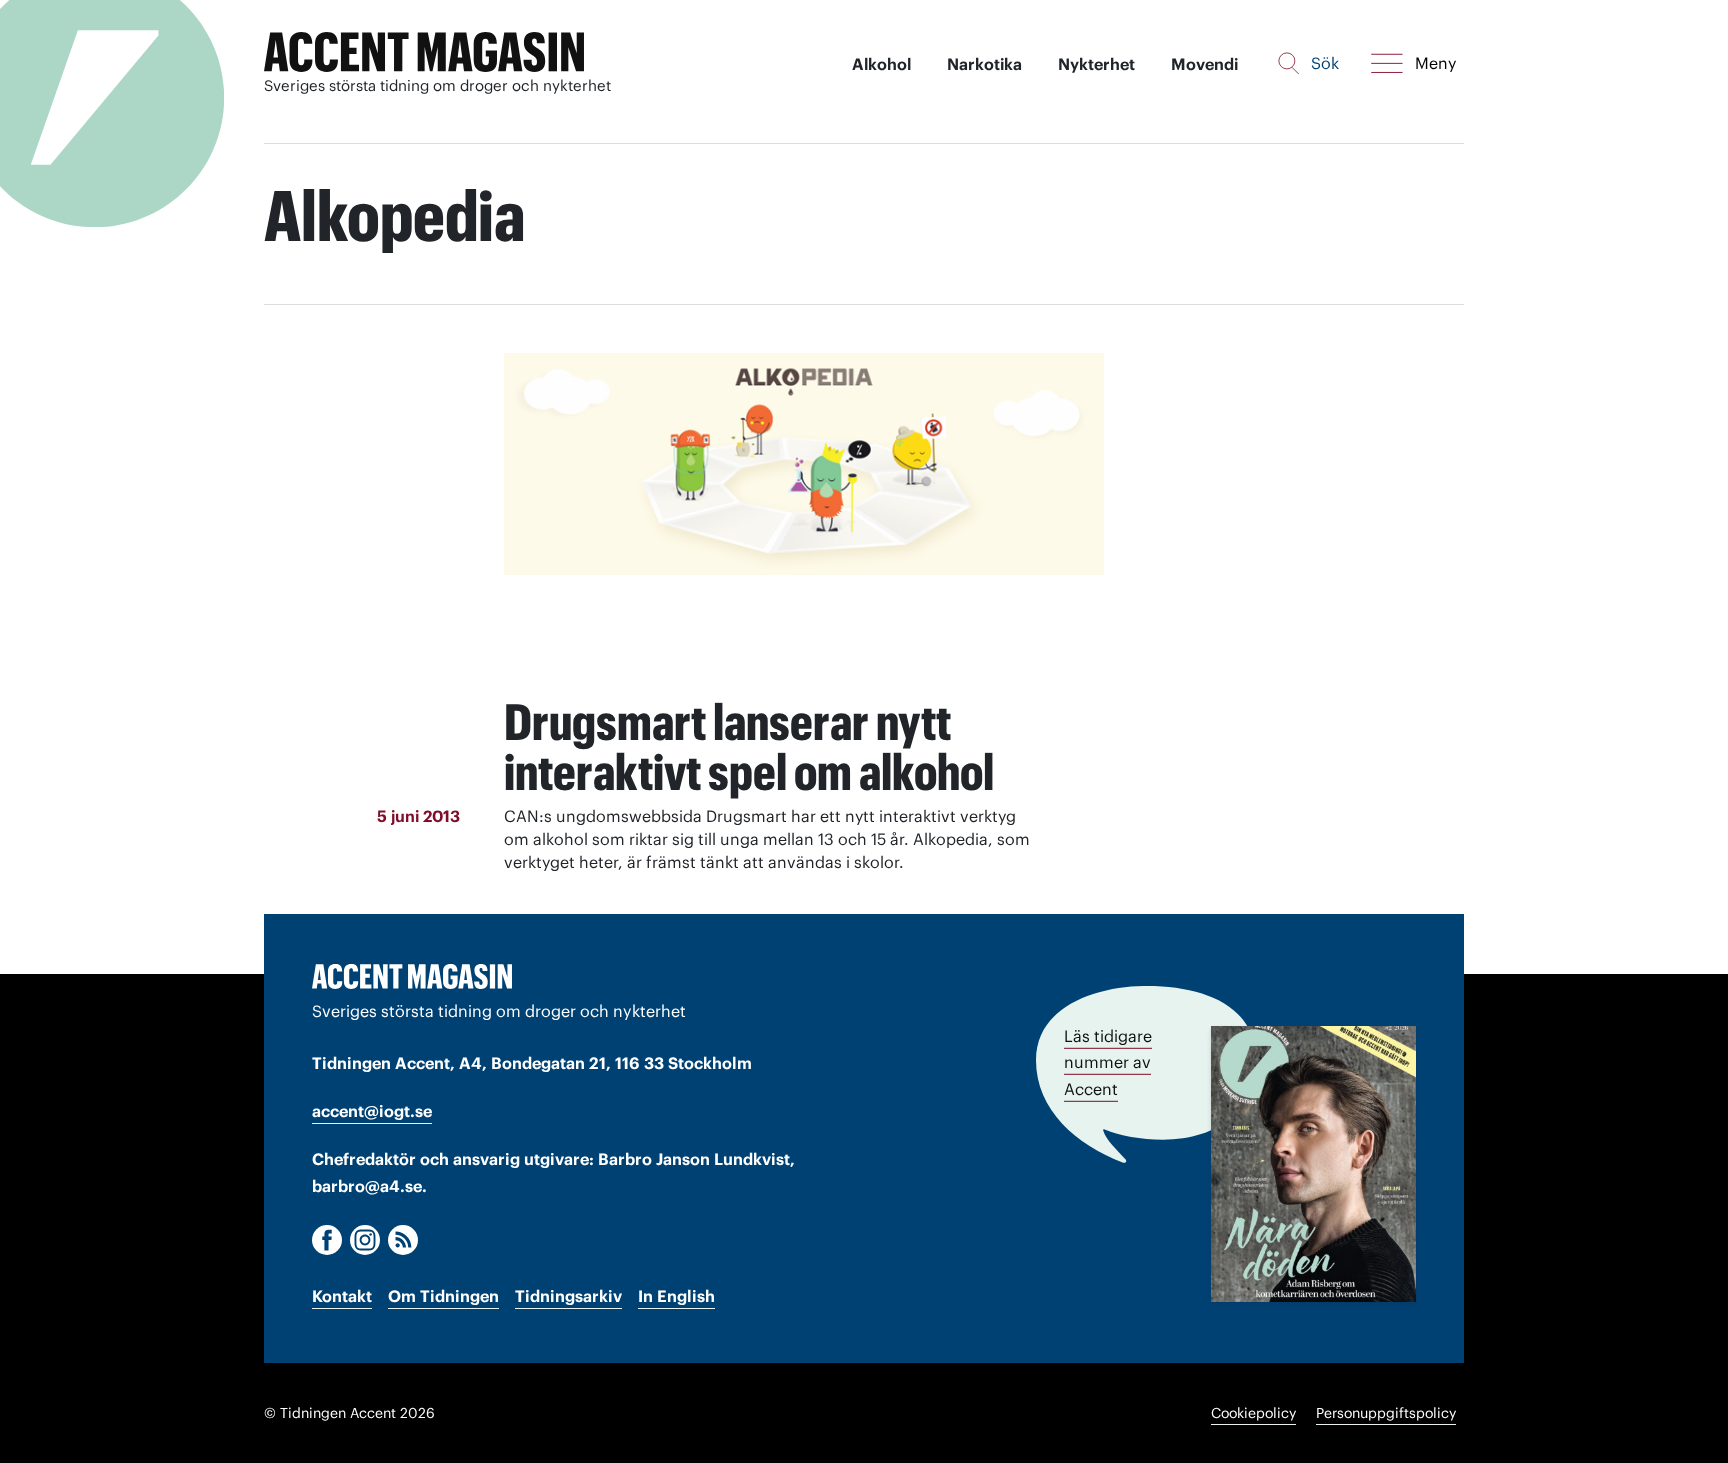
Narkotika (984, 64)
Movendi (1204, 64)
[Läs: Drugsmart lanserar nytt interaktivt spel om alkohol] (804, 517)
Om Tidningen (443, 1296)
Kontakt (342, 1296)
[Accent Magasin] (424, 52)
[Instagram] (365, 1240)
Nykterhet (1096, 64)
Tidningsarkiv (568, 1296)
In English (676, 1296)
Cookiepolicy (1253, 1413)
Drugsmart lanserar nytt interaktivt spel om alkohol (749, 747)
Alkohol (881, 64)
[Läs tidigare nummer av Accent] (1313, 1163)
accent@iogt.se (372, 1111)
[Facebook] (327, 1240)
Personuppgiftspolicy (1386, 1413)
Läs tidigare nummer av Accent (1108, 1062)
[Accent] (412, 976)
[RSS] (403, 1240)
